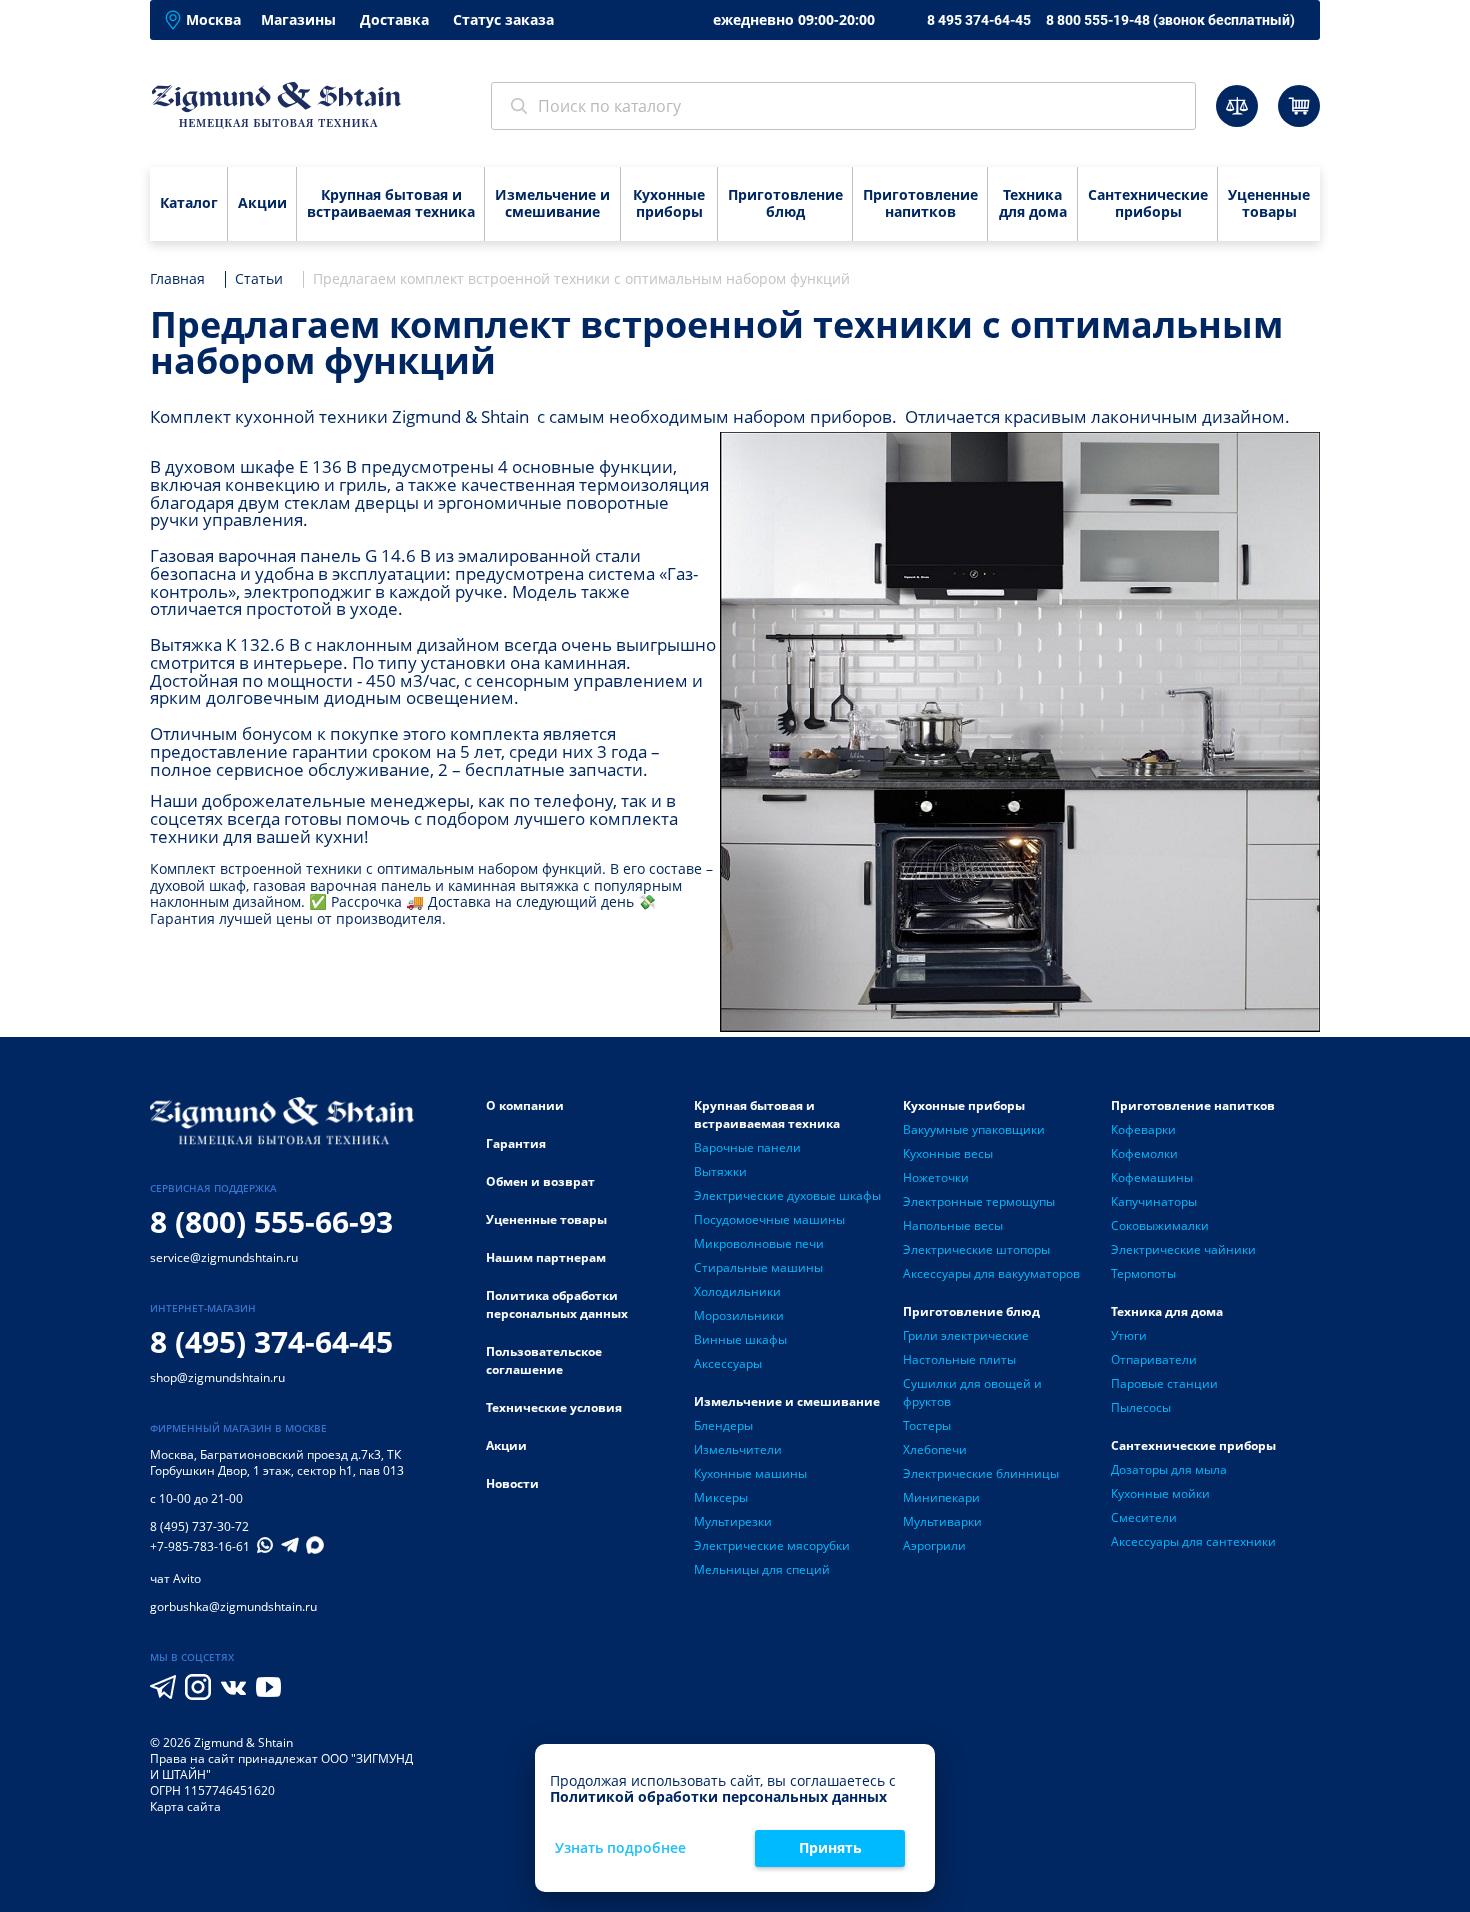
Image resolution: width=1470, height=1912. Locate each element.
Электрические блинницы (981, 1473)
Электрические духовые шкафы (787, 1195)
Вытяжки (720, 1171)
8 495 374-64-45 (979, 20)
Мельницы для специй (762, 1569)
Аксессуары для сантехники (1193, 1541)
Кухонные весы (948, 1153)
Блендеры (723, 1425)
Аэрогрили (934, 1545)
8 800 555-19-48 (1170, 20)
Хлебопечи (935, 1449)
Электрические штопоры (976, 1249)
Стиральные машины (758, 1267)
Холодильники (737, 1291)
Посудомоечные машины (769, 1219)
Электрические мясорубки (772, 1545)
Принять (830, 1847)
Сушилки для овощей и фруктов (972, 1392)
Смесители (1144, 1517)
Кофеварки (1143, 1129)
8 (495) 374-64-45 (271, 1341)
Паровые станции (1164, 1383)
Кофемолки (1144, 1153)
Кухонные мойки (1160, 1493)
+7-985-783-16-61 (200, 1547)
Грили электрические (966, 1335)
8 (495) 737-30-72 (199, 1526)
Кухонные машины (750, 1473)
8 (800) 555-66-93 (271, 1221)
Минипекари (941, 1497)
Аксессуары (728, 1363)
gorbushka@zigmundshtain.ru (233, 1606)
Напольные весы (953, 1225)
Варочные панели (747, 1147)
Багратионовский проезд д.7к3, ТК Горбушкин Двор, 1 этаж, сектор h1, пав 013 (277, 1462)
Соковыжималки (1160, 1225)
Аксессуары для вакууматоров (991, 1273)
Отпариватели (1154, 1359)
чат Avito (175, 1578)
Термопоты (1143, 1273)
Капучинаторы (1154, 1201)
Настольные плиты (959, 1359)
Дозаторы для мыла (1169, 1469)
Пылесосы (1141, 1407)
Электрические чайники (1183, 1249)
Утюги (1129, 1335)
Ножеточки (936, 1177)
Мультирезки (733, 1521)
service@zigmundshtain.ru (224, 1257)
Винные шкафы (740, 1339)
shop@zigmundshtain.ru (217, 1377)
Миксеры (721, 1497)
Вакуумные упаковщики (974, 1129)
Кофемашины (1152, 1177)
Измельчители (738, 1449)
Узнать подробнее (620, 1848)
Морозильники (739, 1315)
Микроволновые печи (759, 1243)
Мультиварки (942, 1521)
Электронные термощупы (979, 1201)
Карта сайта (185, 1806)
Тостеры (927, 1425)
